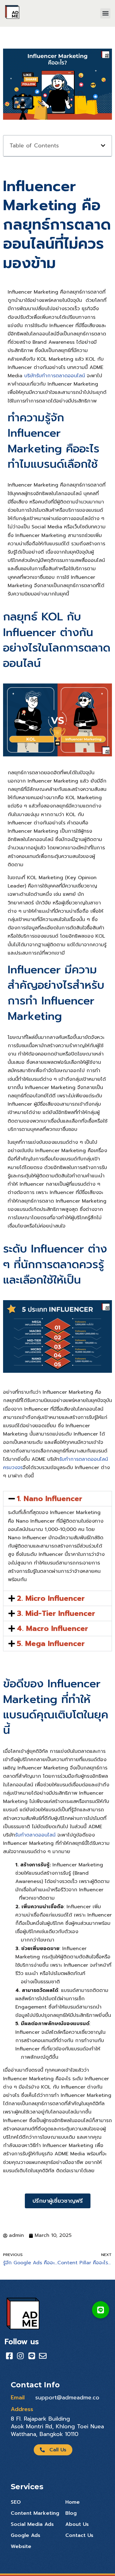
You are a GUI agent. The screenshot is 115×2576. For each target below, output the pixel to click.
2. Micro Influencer (51, 1598)
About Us (77, 2524)
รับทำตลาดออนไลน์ (35, 1835)
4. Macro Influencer (52, 1629)
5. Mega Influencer (51, 1644)
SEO (16, 2502)
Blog (71, 2513)
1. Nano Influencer (50, 1499)
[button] (105, 13)
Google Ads (25, 2535)
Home (73, 2502)
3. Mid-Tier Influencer (56, 1613)
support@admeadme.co (67, 2398)
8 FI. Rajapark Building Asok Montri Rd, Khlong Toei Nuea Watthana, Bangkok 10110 (57, 2426)
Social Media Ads (32, 2524)
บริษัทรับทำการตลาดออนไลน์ (55, 376)
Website (21, 2546)
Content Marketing (35, 2513)
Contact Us (79, 2535)
